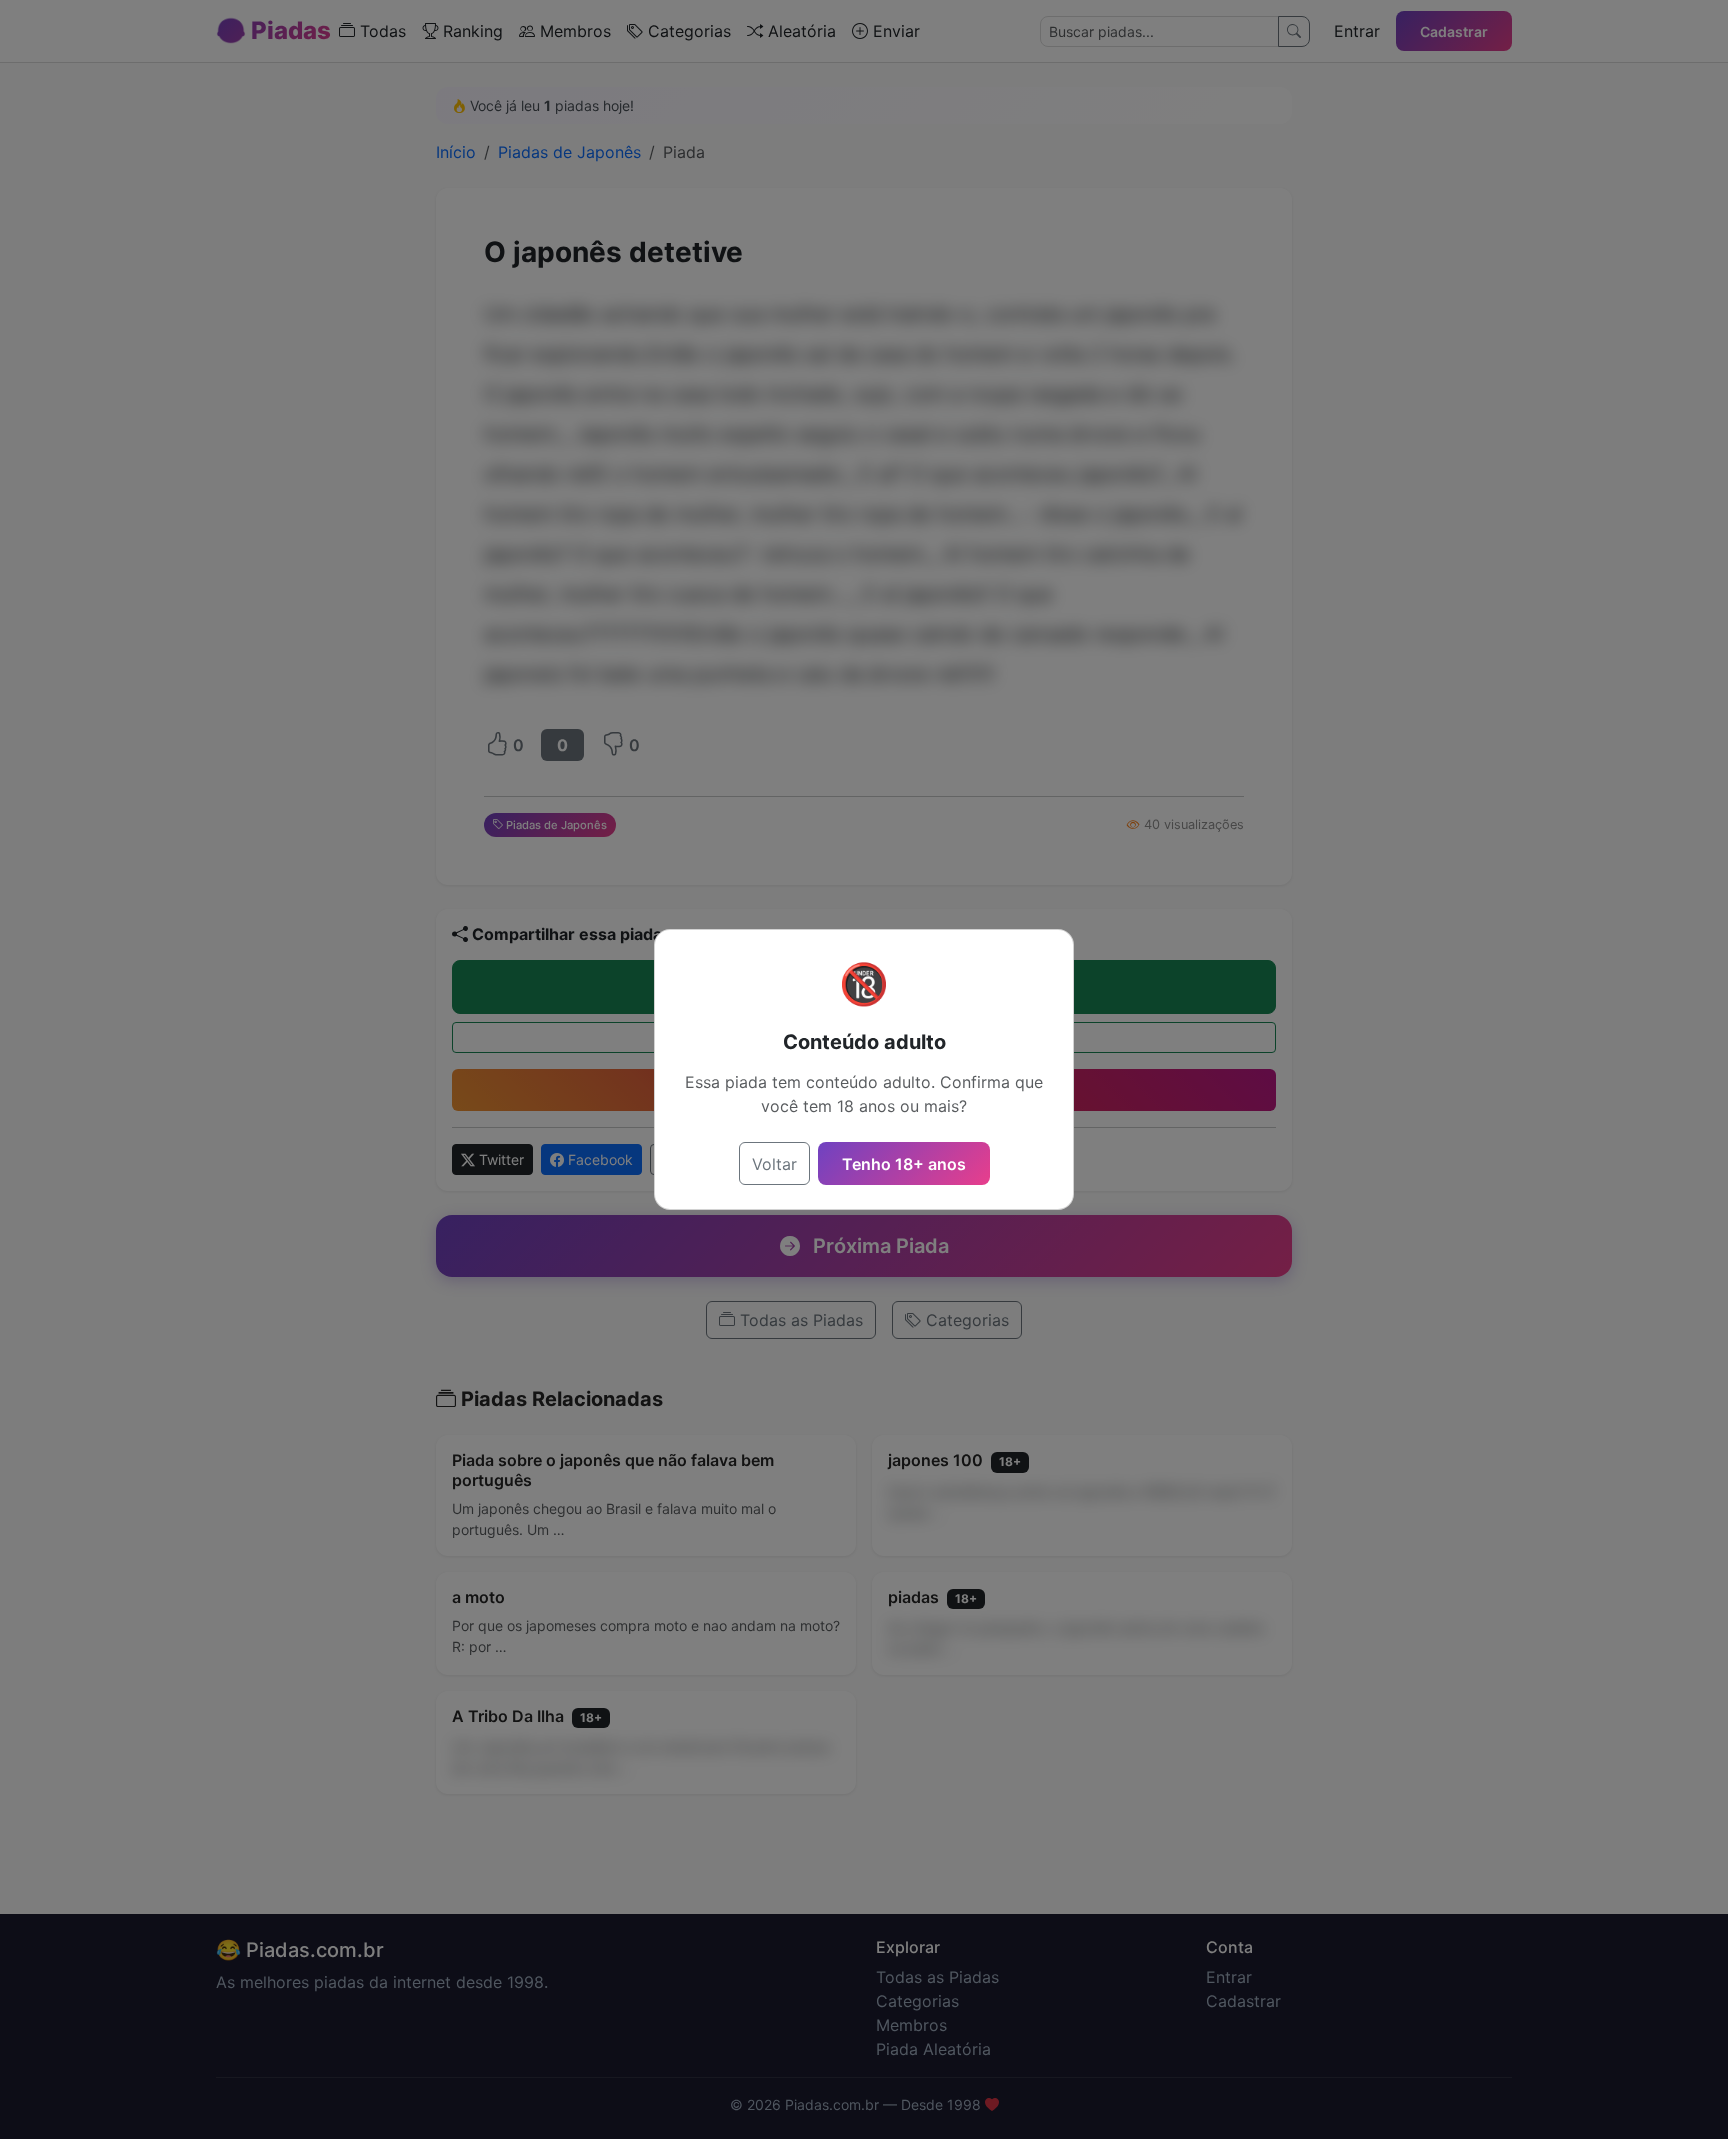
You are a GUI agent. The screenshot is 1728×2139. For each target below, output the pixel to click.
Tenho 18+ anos (904, 1164)
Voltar (774, 1164)
